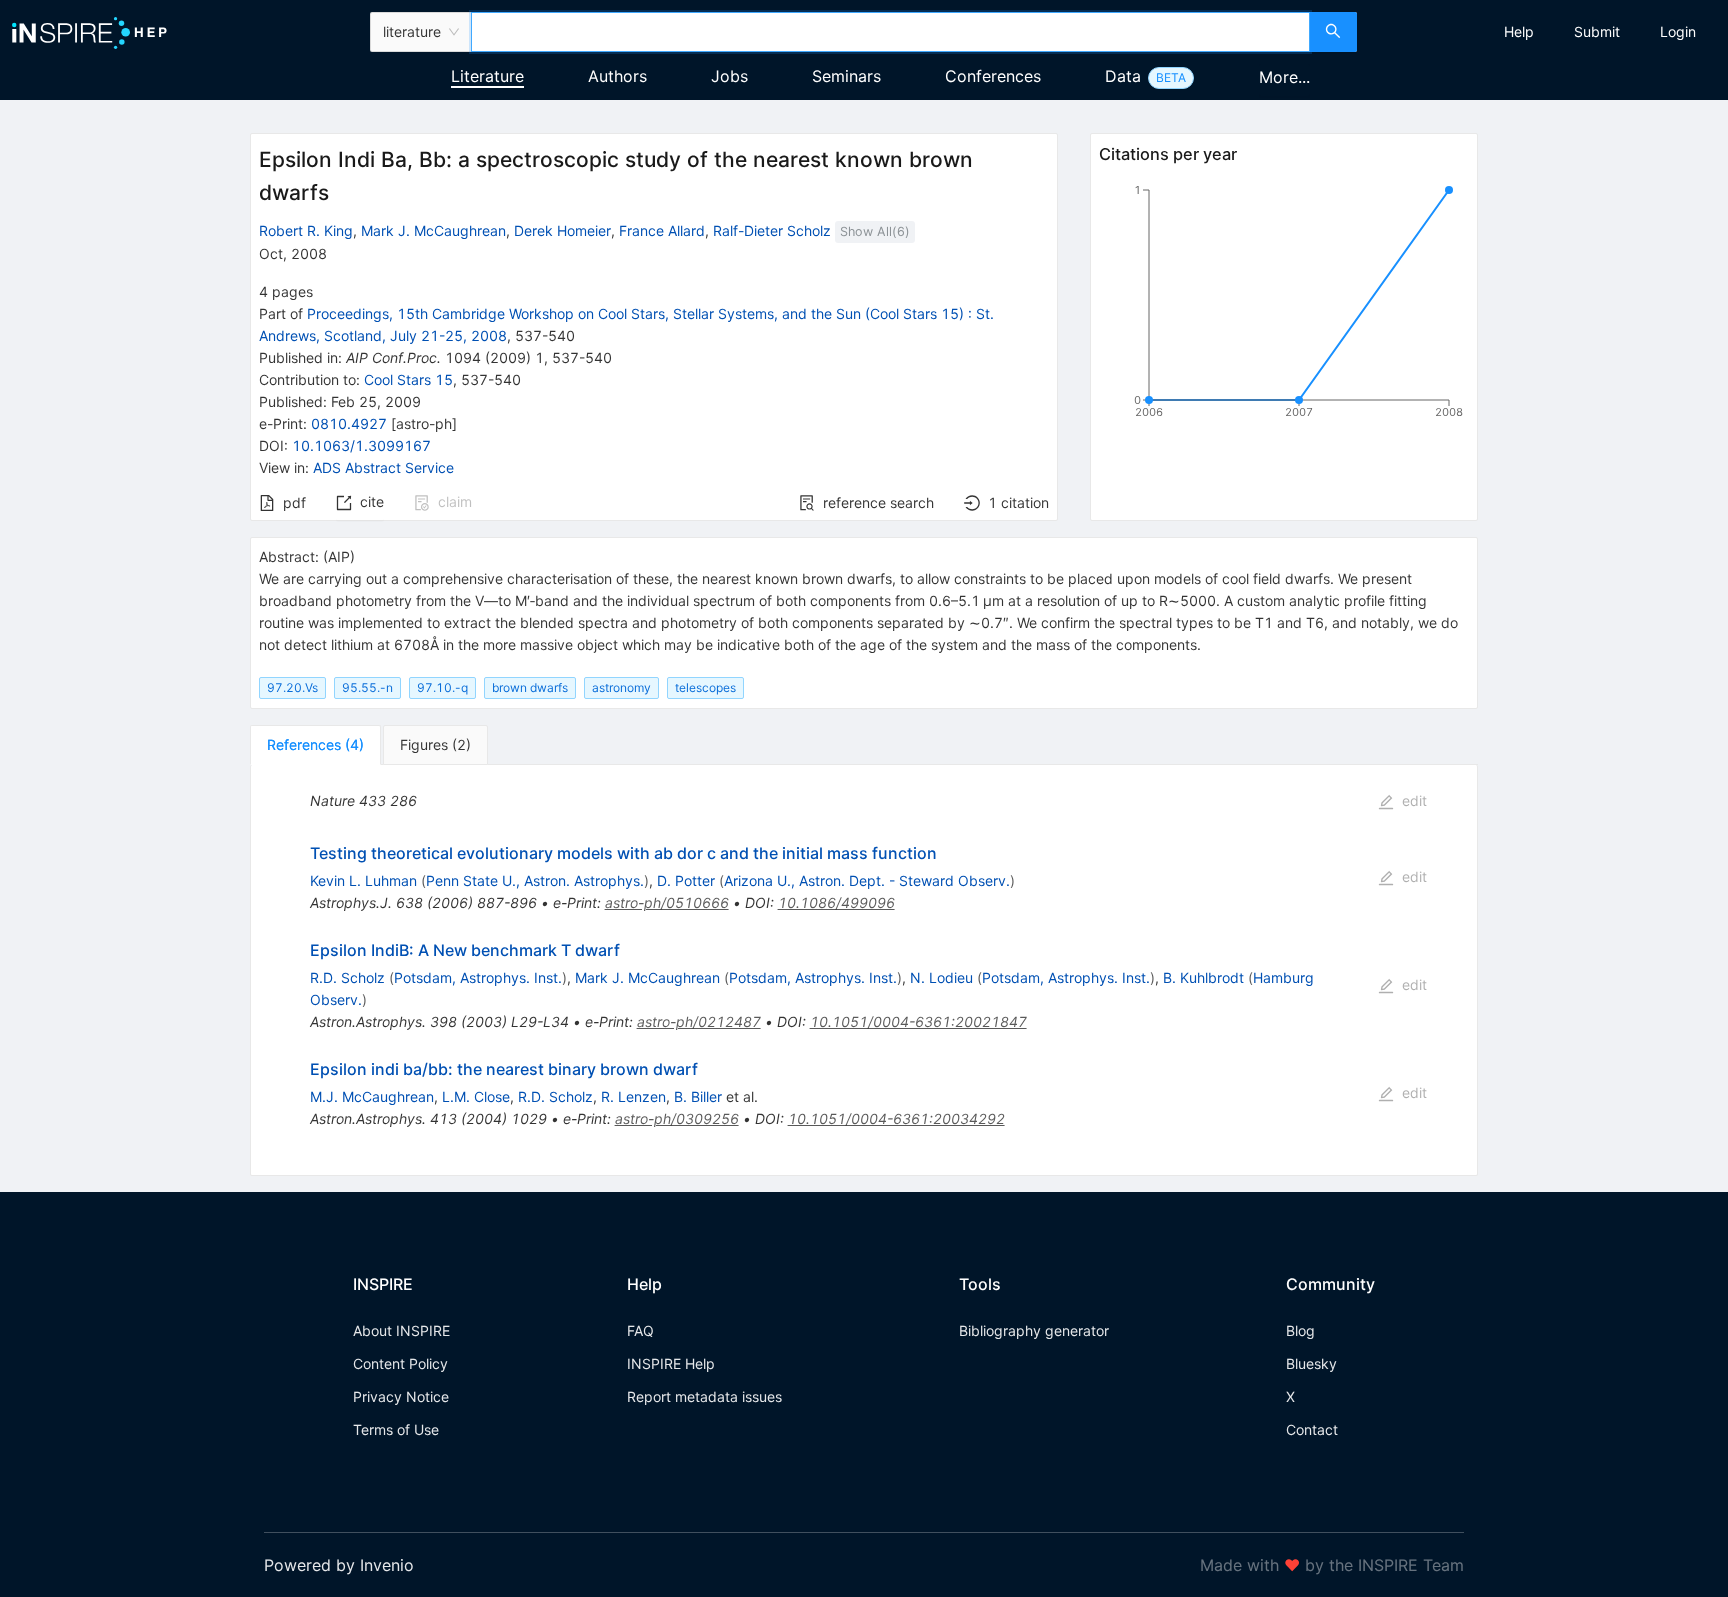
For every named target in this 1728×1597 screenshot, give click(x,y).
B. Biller (698, 1096)
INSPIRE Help (671, 1363)
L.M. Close (476, 1096)
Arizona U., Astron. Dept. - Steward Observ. (867, 880)
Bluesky (1311, 1363)
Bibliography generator (1034, 1330)
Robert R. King (306, 230)
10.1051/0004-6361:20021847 (918, 1021)
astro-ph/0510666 (667, 902)
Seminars (846, 76)
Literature (487, 76)
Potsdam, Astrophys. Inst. (478, 977)
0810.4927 (349, 423)
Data (1123, 76)
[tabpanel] (864, 970)
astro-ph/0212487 (699, 1021)
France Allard (662, 230)
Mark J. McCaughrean (433, 230)
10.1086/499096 (836, 902)
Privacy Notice (401, 1396)
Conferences (993, 76)
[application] (1284, 305)
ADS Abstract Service (383, 467)
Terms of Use (396, 1429)
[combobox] (890, 32)
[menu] (1545, 32)
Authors (617, 76)
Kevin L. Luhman (363, 880)
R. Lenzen (633, 1096)
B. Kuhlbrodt (1203, 977)
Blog (1300, 1330)
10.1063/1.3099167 (361, 445)
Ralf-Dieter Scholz (772, 230)
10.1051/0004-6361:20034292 (896, 1118)
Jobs (729, 76)
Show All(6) (875, 231)
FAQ (640, 1330)
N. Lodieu (941, 977)
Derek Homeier (562, 230)
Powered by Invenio (339, 1565)
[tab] (315, 745)
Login (1678, 31)
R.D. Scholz (347, 977)
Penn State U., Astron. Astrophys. (535, 880)
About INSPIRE (401, 1330)
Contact (1312, 1429)
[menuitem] (1519, 32)
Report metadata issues (704, 1396)
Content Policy (400, 1363)
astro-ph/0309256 (677, 1118)
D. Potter (686, 880)
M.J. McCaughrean (372, 1096)
